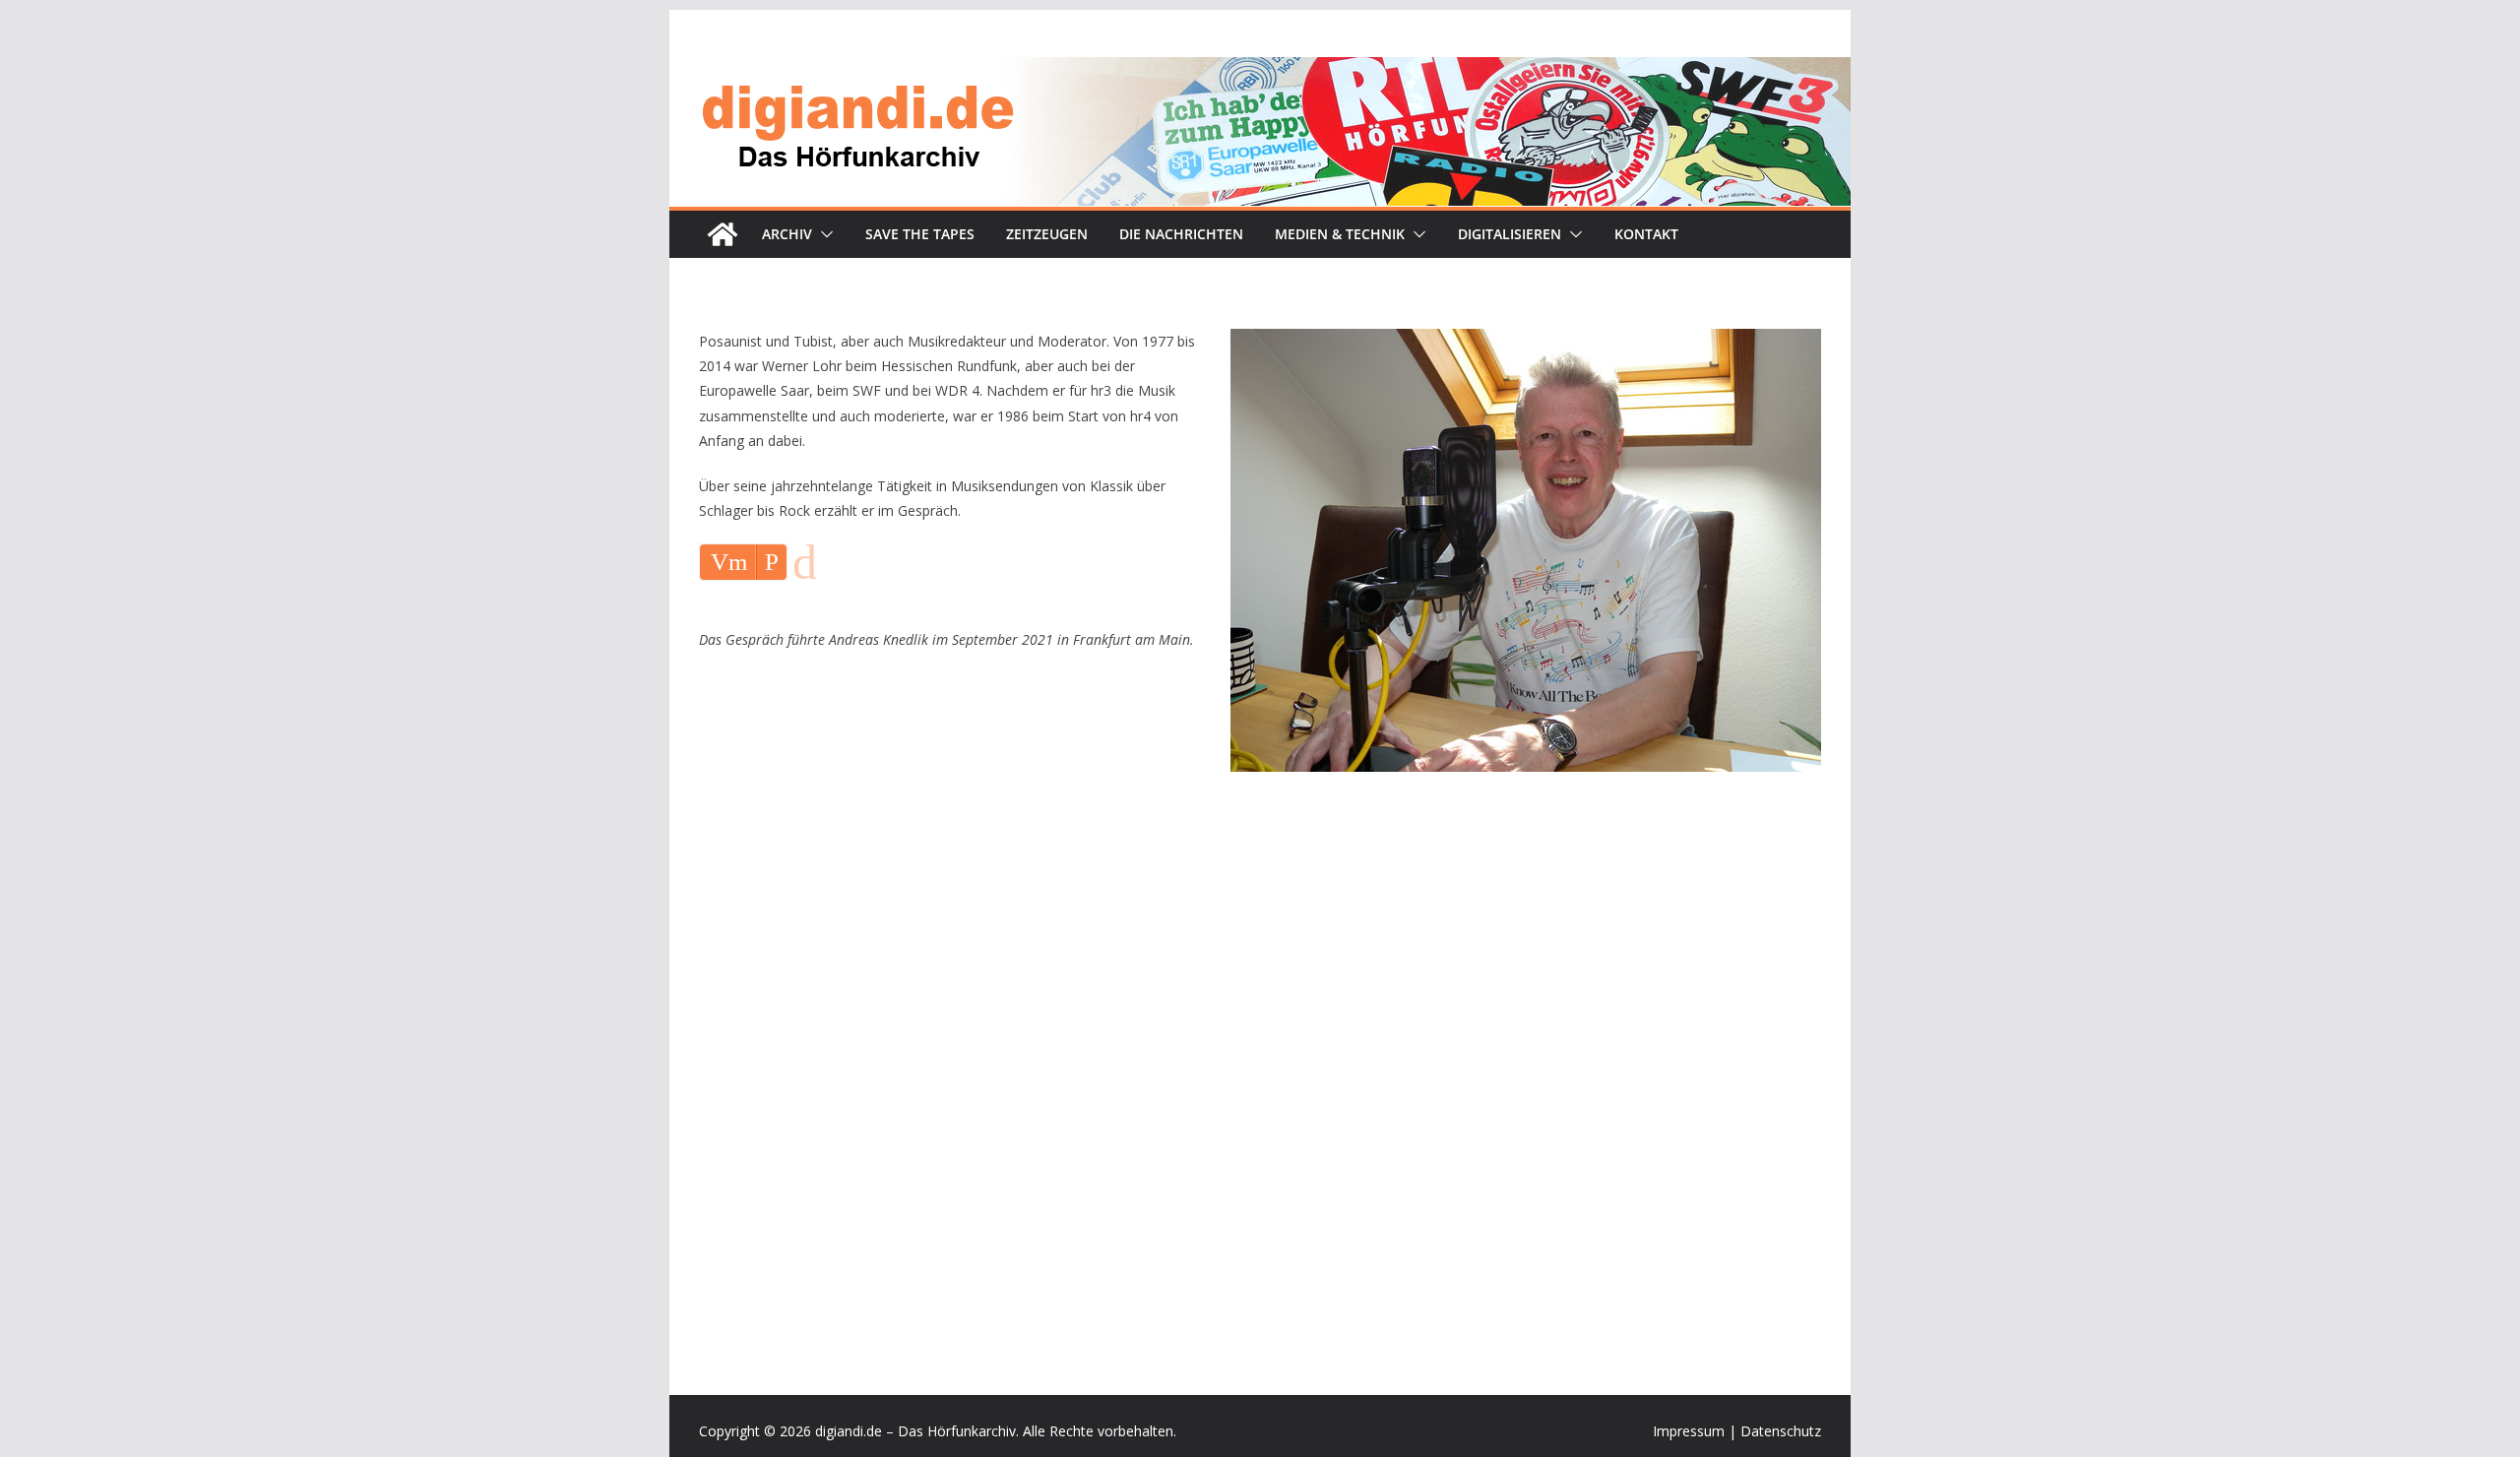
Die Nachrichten (1181, 234)
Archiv (787, 234)
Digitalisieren (1510, 234)
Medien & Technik (1340, 234)
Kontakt (1646, 234)
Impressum (1689, 1431)
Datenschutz (1781, 1431)
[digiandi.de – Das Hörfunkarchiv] (723, 234)
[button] (823, 234)
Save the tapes (920, 234)
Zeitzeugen (1047, 234)
